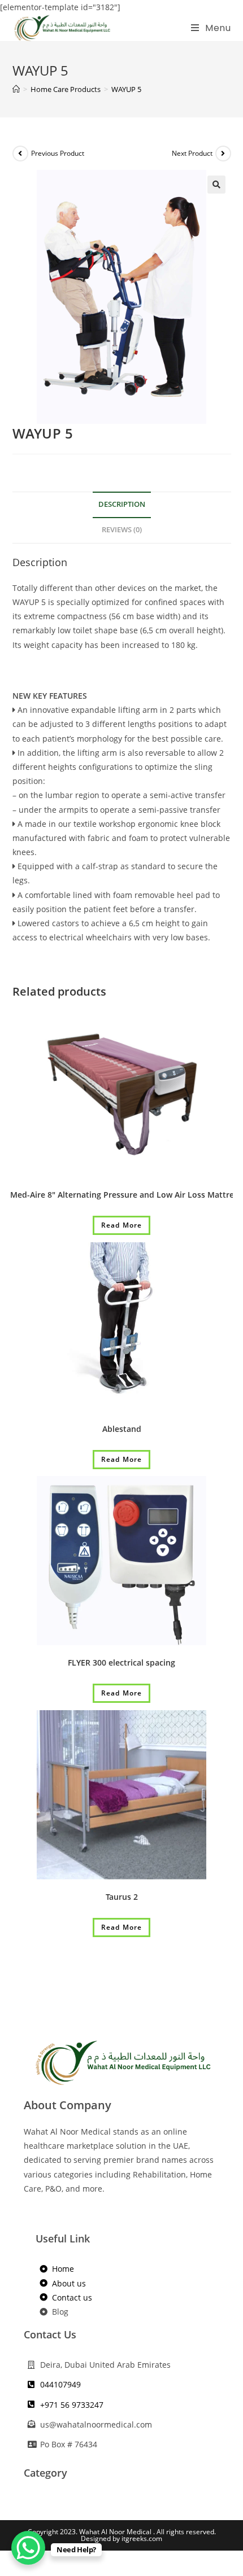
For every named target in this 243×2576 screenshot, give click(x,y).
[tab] (122, 505)
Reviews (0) (122, 530)
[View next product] (223, 154)
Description (122, 504)
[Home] (16, 89)
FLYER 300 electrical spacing (121, 1662)
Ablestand (122, 1429)
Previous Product (58, 153)
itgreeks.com (142, 2538)
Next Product (192, 153)
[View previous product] (20, 154)
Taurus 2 (122, 1897)
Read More (122, 1225)
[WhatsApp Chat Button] (28, 2548)
